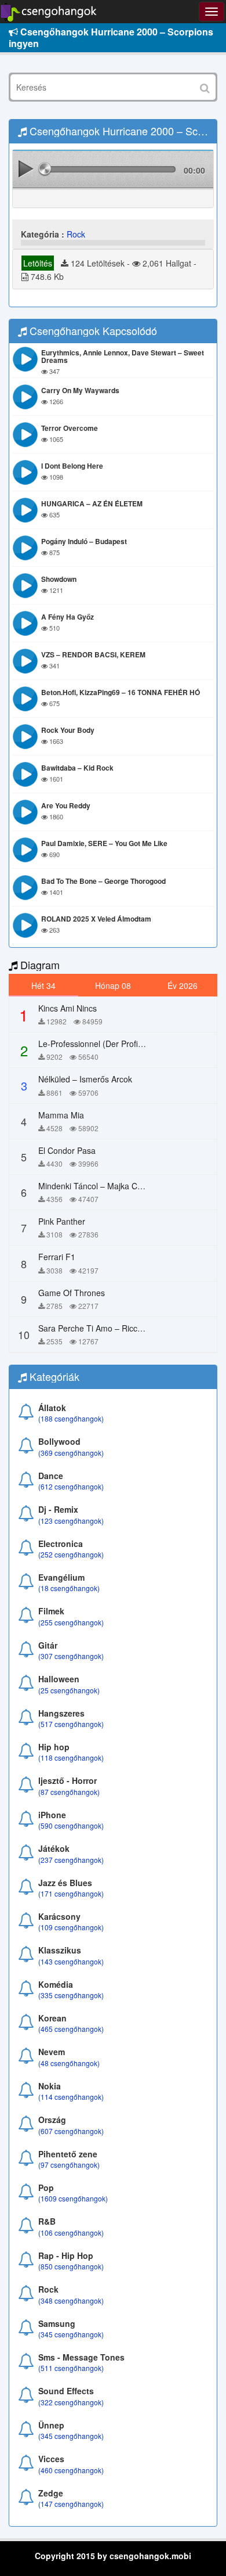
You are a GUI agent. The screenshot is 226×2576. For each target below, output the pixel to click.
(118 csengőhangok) (71, 1757)
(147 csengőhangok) (71, 2504)
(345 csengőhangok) (71, 2334)
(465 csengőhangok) (71, 2029)
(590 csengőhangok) (71, 1825)
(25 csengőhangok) (69, 1690)
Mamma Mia (61, 1115)
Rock (76, 234)
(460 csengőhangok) (71, 2470)
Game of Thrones (72, 1293)
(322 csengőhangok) (71, 2402)
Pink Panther (62, 1221)
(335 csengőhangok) (71, 1995)
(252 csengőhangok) (71, 1554)
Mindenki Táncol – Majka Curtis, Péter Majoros (124, 1186)
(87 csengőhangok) (69, 1792)
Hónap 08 (113, 985)
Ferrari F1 (57, 1257)
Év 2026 (183, 985)
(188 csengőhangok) (71, 1418)
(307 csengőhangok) (71, 1656)
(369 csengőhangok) (71, 1453)
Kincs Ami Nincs (68, 1008)
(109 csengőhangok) (71, 1927)
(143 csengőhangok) (71, 1961)
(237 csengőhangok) (71, 1860)
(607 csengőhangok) (71, 2131)
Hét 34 (43, 985)
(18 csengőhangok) (69, 1588)
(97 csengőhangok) (69, 2165)
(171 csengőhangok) (71, 1893)
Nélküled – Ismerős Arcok (85, 1079)
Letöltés (38, 263)
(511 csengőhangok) (71, 2368)
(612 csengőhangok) (71, 1486)
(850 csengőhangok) (71, 2266)
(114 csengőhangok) (71, 2097)
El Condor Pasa (67, 1150)
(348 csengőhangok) (71, 2300)
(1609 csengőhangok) (73, 2198)
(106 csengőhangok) (71, 2233)
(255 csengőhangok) (71, 1622)
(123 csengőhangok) (71, 1521)
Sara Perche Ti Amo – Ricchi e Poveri (107, 1328)
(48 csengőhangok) (69, 2063)
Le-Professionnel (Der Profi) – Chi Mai (108, 1044)
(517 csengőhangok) (71, 1724)
